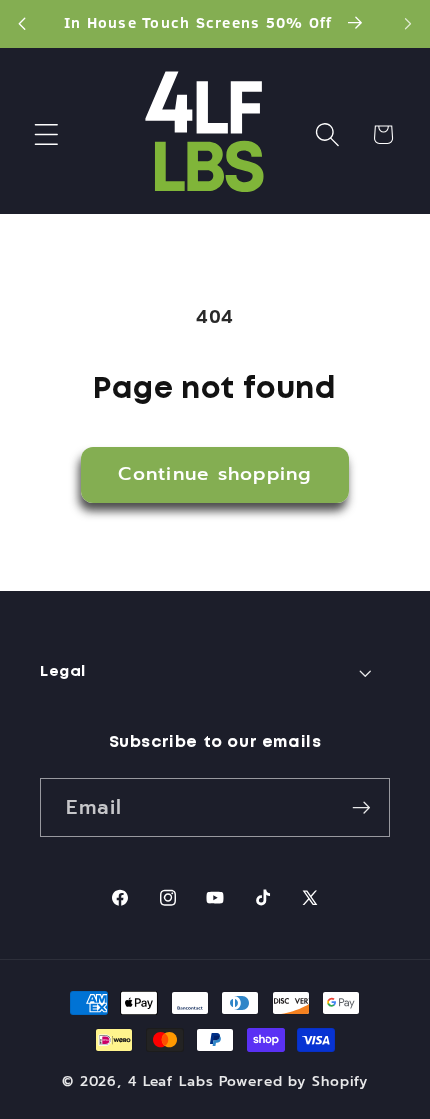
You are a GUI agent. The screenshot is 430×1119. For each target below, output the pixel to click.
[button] (46, 134)
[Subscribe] (361, 807)
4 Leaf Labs (171, 1081)
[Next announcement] (408, 24)
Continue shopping (214, 474)
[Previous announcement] (22, 24)
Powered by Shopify (293, 1081)
